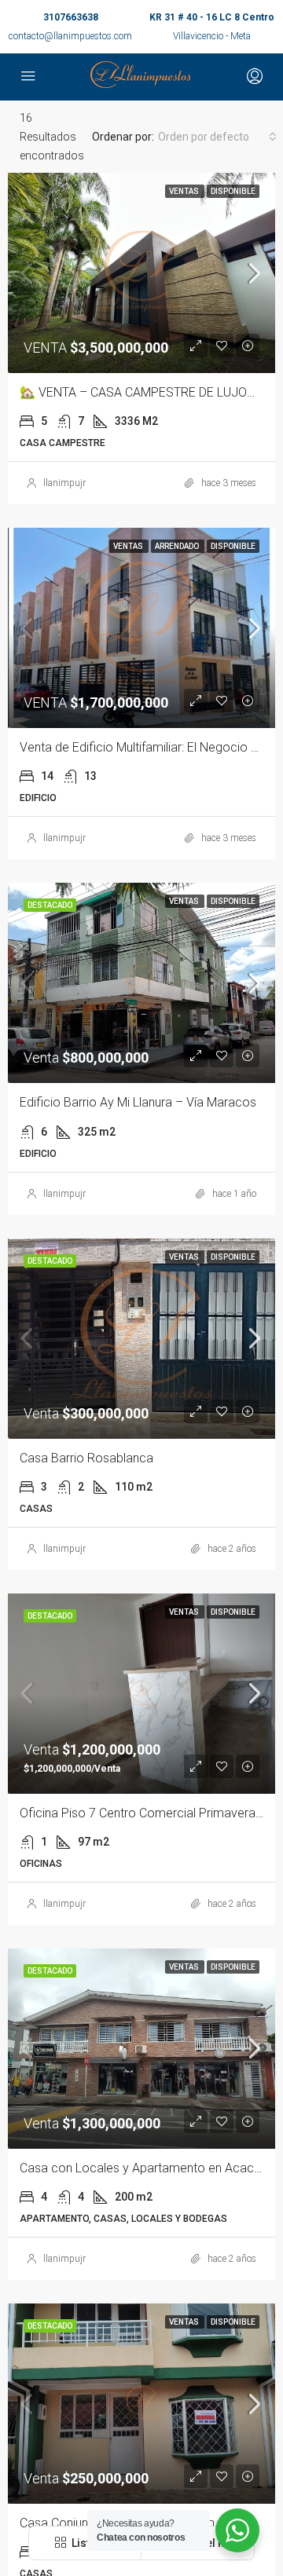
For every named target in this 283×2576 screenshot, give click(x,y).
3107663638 (71, 17)
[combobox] (217, 137)
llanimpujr (64, 483)
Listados (93, 2543)
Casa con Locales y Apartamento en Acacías (145, 2168)
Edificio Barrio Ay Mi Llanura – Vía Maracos (138, 1102)
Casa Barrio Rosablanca (86, 1458)
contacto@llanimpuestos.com (70, 36)
